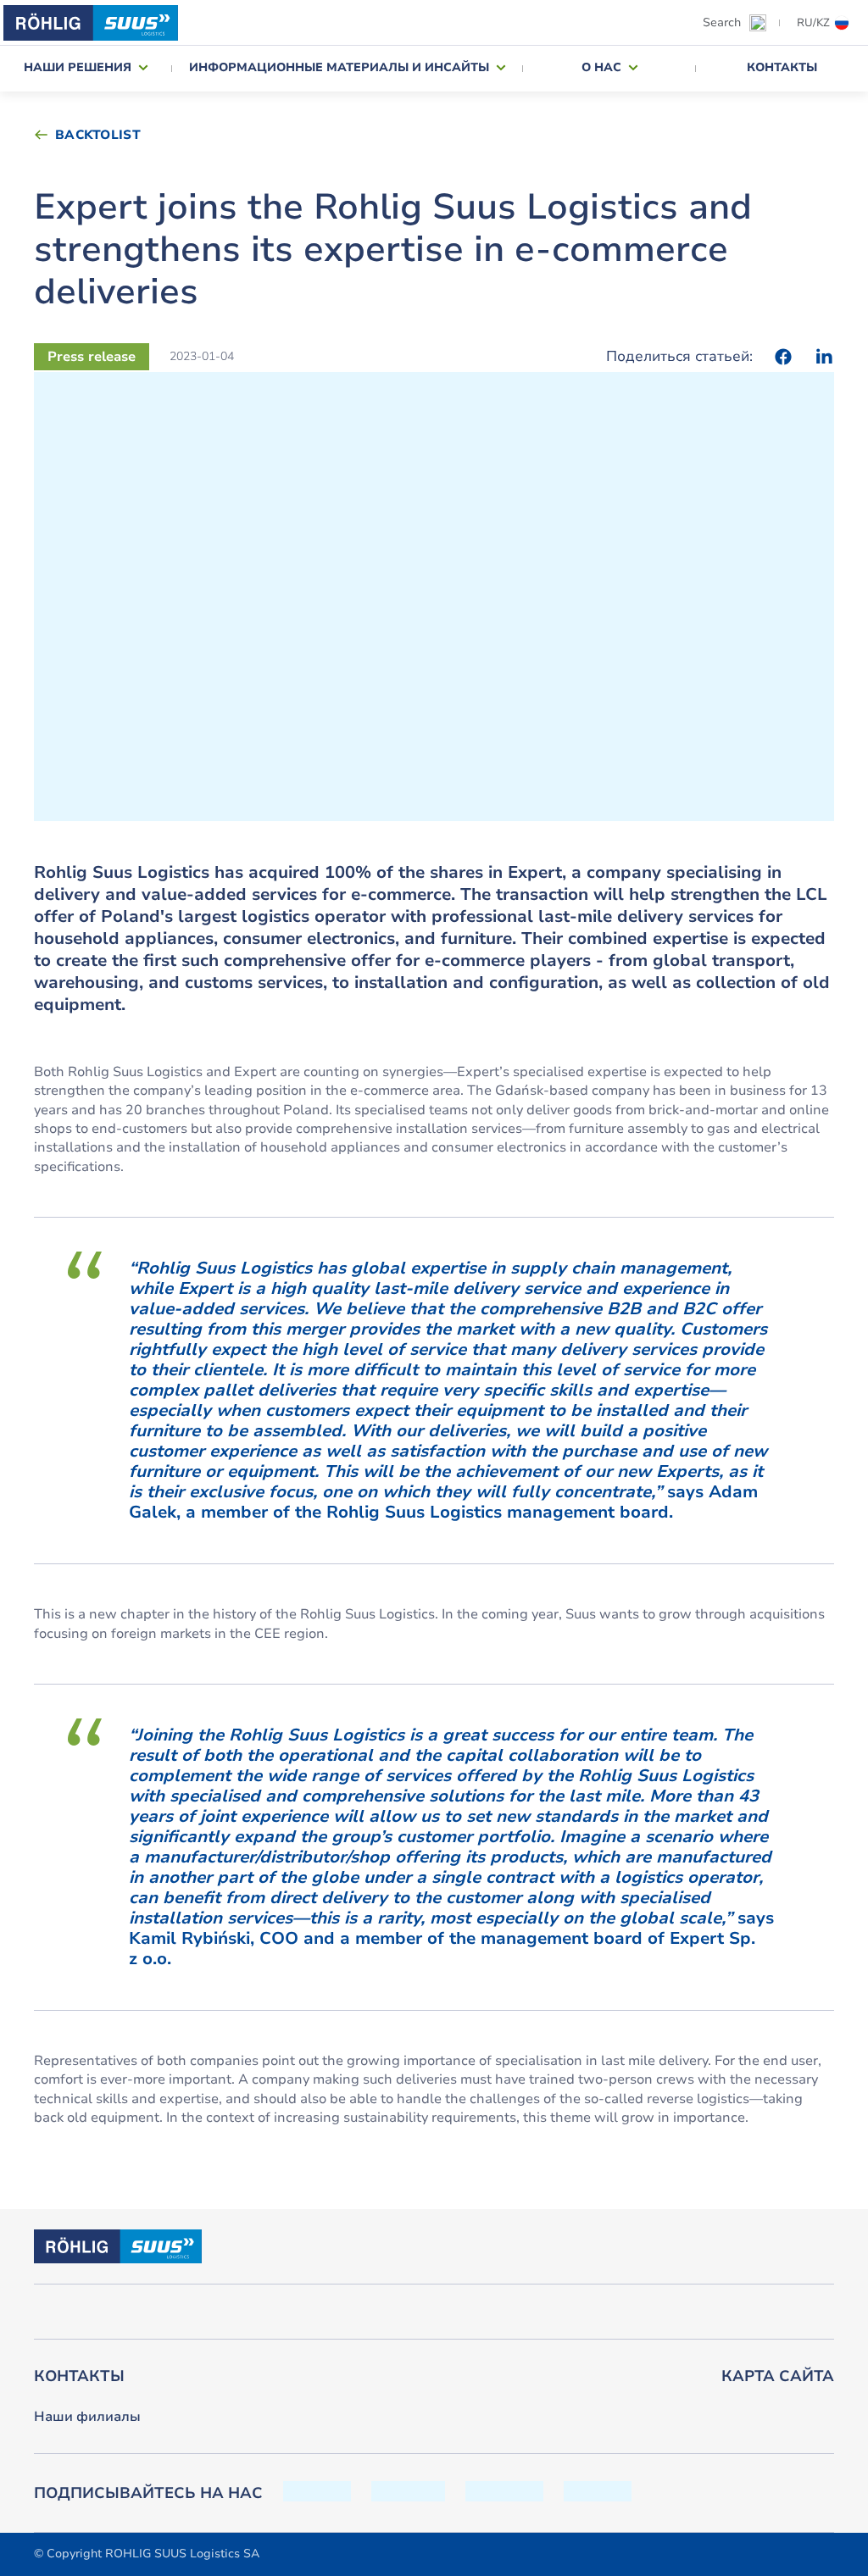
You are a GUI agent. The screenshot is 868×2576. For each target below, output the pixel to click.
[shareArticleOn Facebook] (783, 357)
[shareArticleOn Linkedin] (824, 357)
